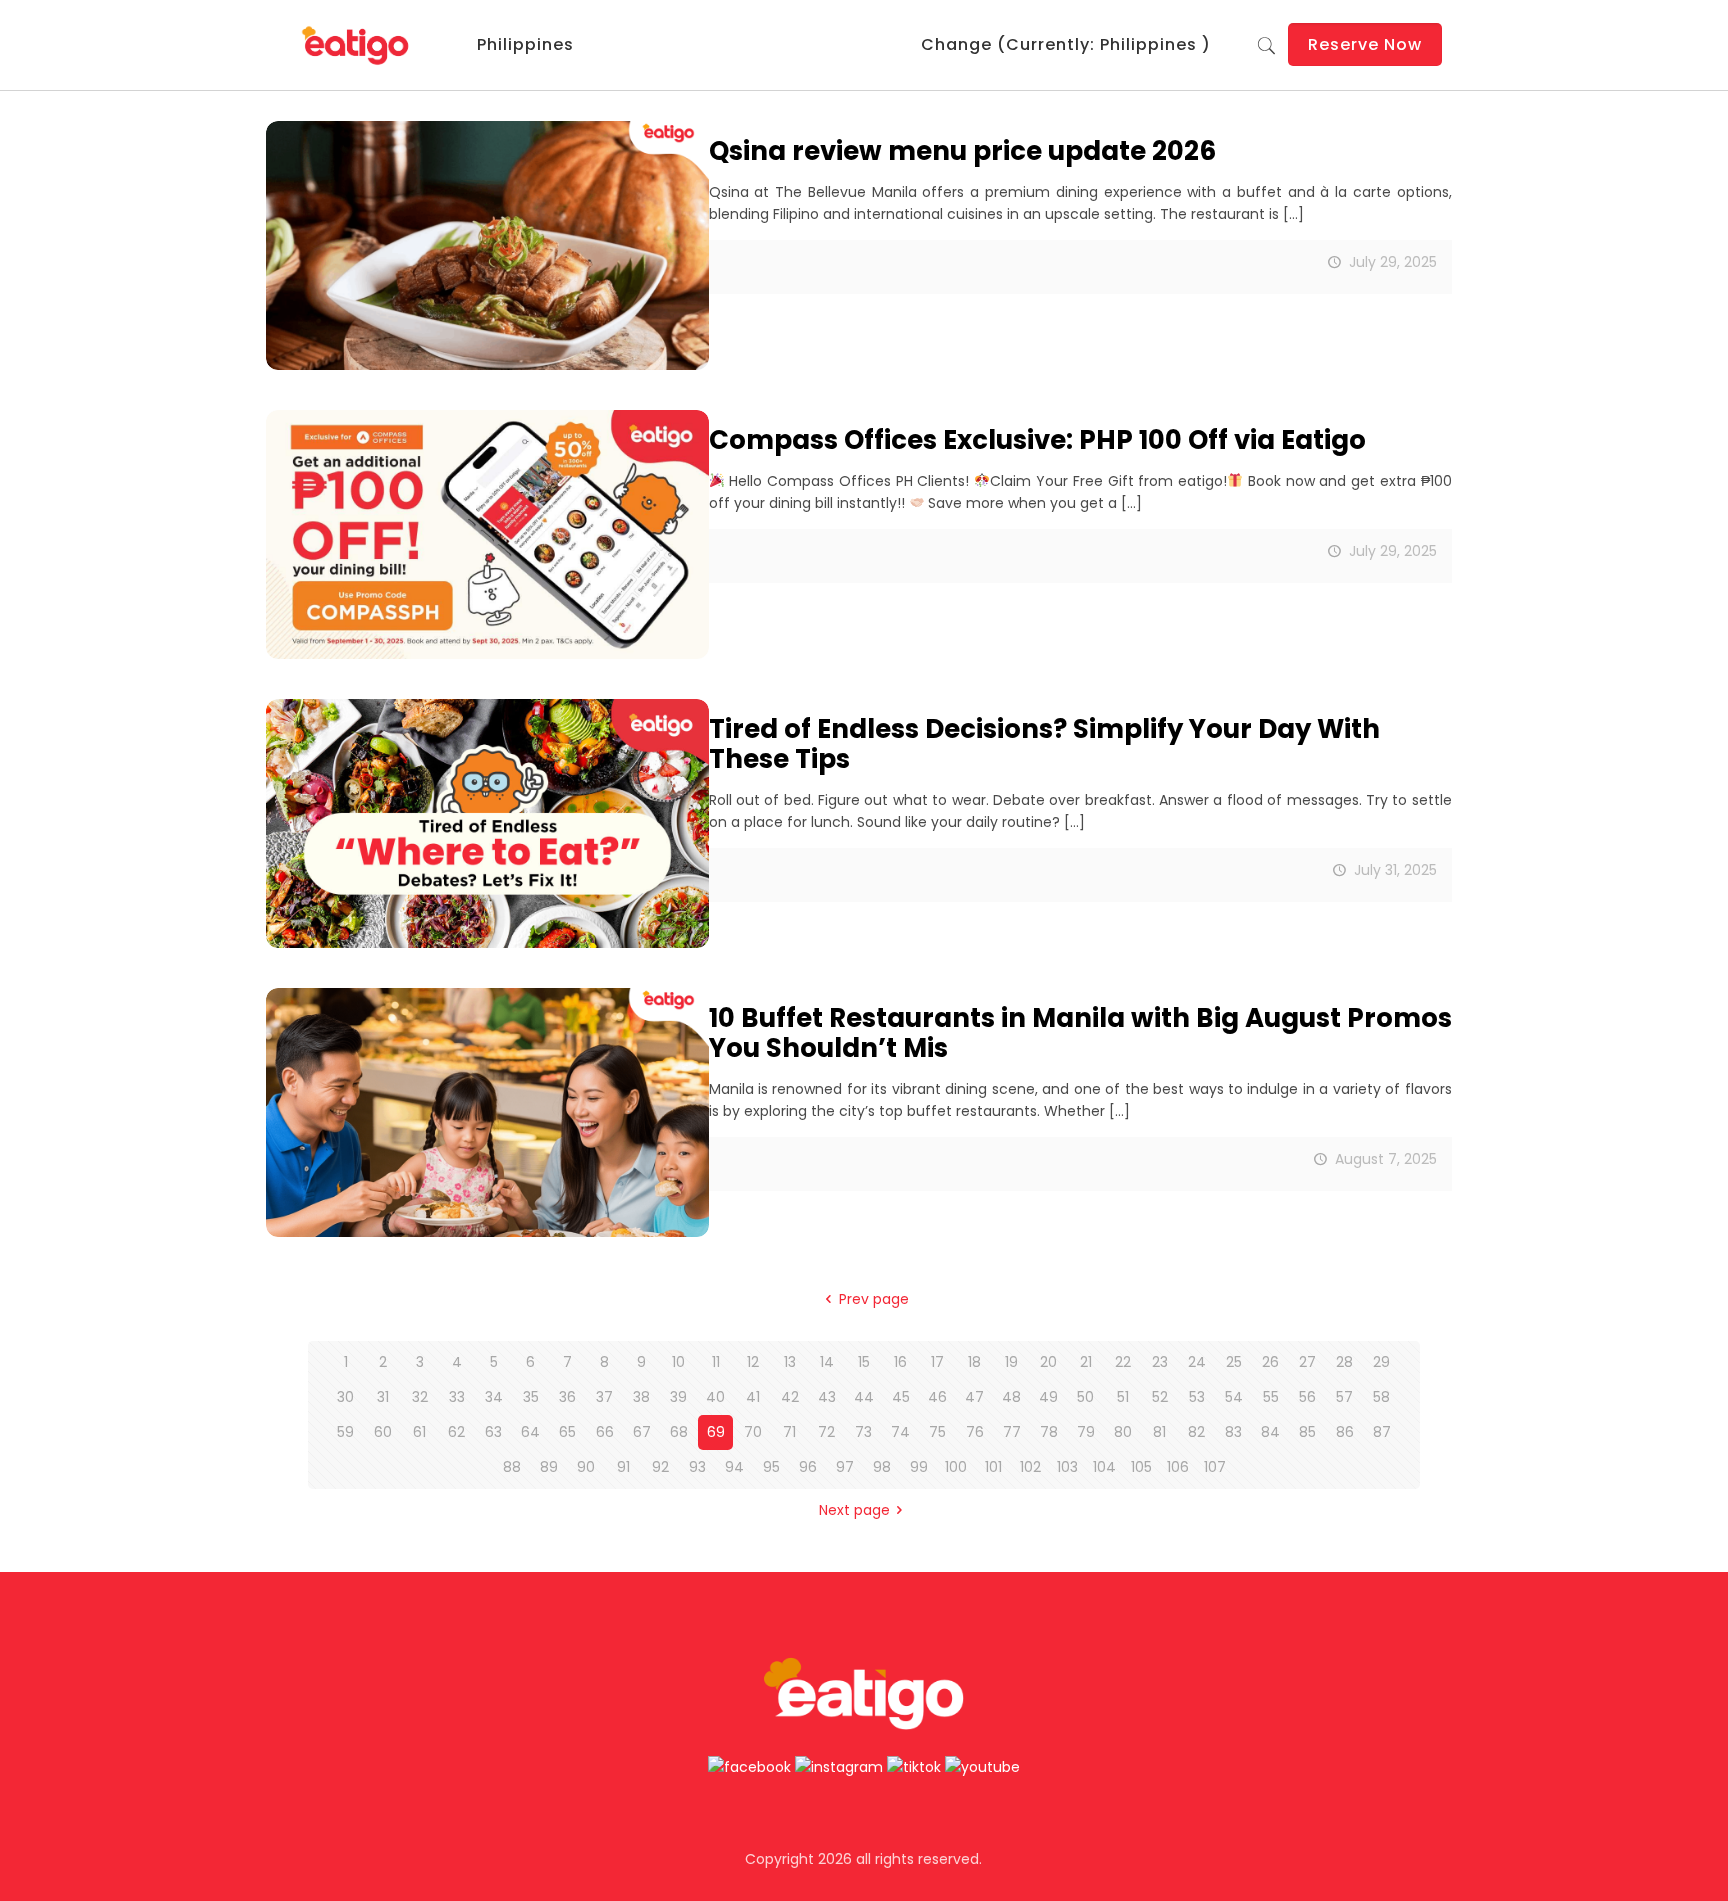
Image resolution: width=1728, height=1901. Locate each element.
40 (715, 1397)
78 (1049, 1432)
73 (863, 1432)
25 (1234, 1362)
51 (1123, 1397)
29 (1381, 1362)
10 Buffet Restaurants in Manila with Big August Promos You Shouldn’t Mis (1080, 1033)
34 (494, 1397)
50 (1085, 1397)
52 (1160, 1397)
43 (827, 1397)
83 (1233, 1432)
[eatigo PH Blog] (356, 45)
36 (567, 1397)
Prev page (874, 1299)
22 (1123, 1362)
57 (1344, 1397)
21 (1086, 1362)
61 (419, 1432)
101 (993, 1467)
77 (1012, 1432)
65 (567, 1432)
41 (753, 1397)
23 (1160, 1362)
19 (1011, 1362)
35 (531, 1397)
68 (679, 1432)
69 (716, 1432)
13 (790, 1362)
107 (1215, 1467)
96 (808, 1467)
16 (900, 1362)
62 (456, 1432)
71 (789, 1432)
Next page (854, 1510)
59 (345, 1432)
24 (1197, 1362)
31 (383, 1397)
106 (1178, 1467)
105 (1141, 1467)
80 (1123, 1432)
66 (605, 1432)
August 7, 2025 (1386, 1159)
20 (1048, 1362)
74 (900, 1432)
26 (1270, 1362)
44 (864, 1397)
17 (937, 1362)
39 (678, 1397)
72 (826, 1432)
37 (604, 1397)
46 (937, 1397)
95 (771, 1467)
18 (974, 1362)
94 (734, 1467)
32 (420, 1397)
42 (790, 1397)
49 (1048, 1397)
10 (678, 1362)
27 (1307, 1362)
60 (383, 1432)
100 (956, 1467)
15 (864, 1362)
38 (641, 1397)
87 (1382, 1432)
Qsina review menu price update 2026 (962, 151)
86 (1345, 1432)
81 (1159, 1432)
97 (845, 1467)
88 (512, 1467)
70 (753, 1432)
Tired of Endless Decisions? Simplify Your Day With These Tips (1044, 744)
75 (937, 1432)
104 (1104, 1467)
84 (1270, 1432)
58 (1381, 1397)
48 (1011, 1397)
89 (549, 1467)
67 (642, 1432)
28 (1344, 1362)
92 (660, 1467)
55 (1271, 1397)
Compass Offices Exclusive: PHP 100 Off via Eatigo (1037, 440)
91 (623, 1467)
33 (457, 1397)
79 (1086, 1432)
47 (974, 1397)
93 (697, 1467)
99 (919, 1467)
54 (1234, 1397)
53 (1197, 1397)
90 (586, 1467)
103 (1067, 1467)
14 (827, 1362)
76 (975, 1432)
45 (901, 1397)
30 (345, 1397)
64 (530, 1432)
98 (882, 1467)
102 (1030, 1467)
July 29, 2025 (1393, 262)
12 (753, 1362)
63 (493, 1432)
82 (1196, 1432)
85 (1307, 1432)
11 (716, 1362)
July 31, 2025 (1395, 870)
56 (1307, 1397)
